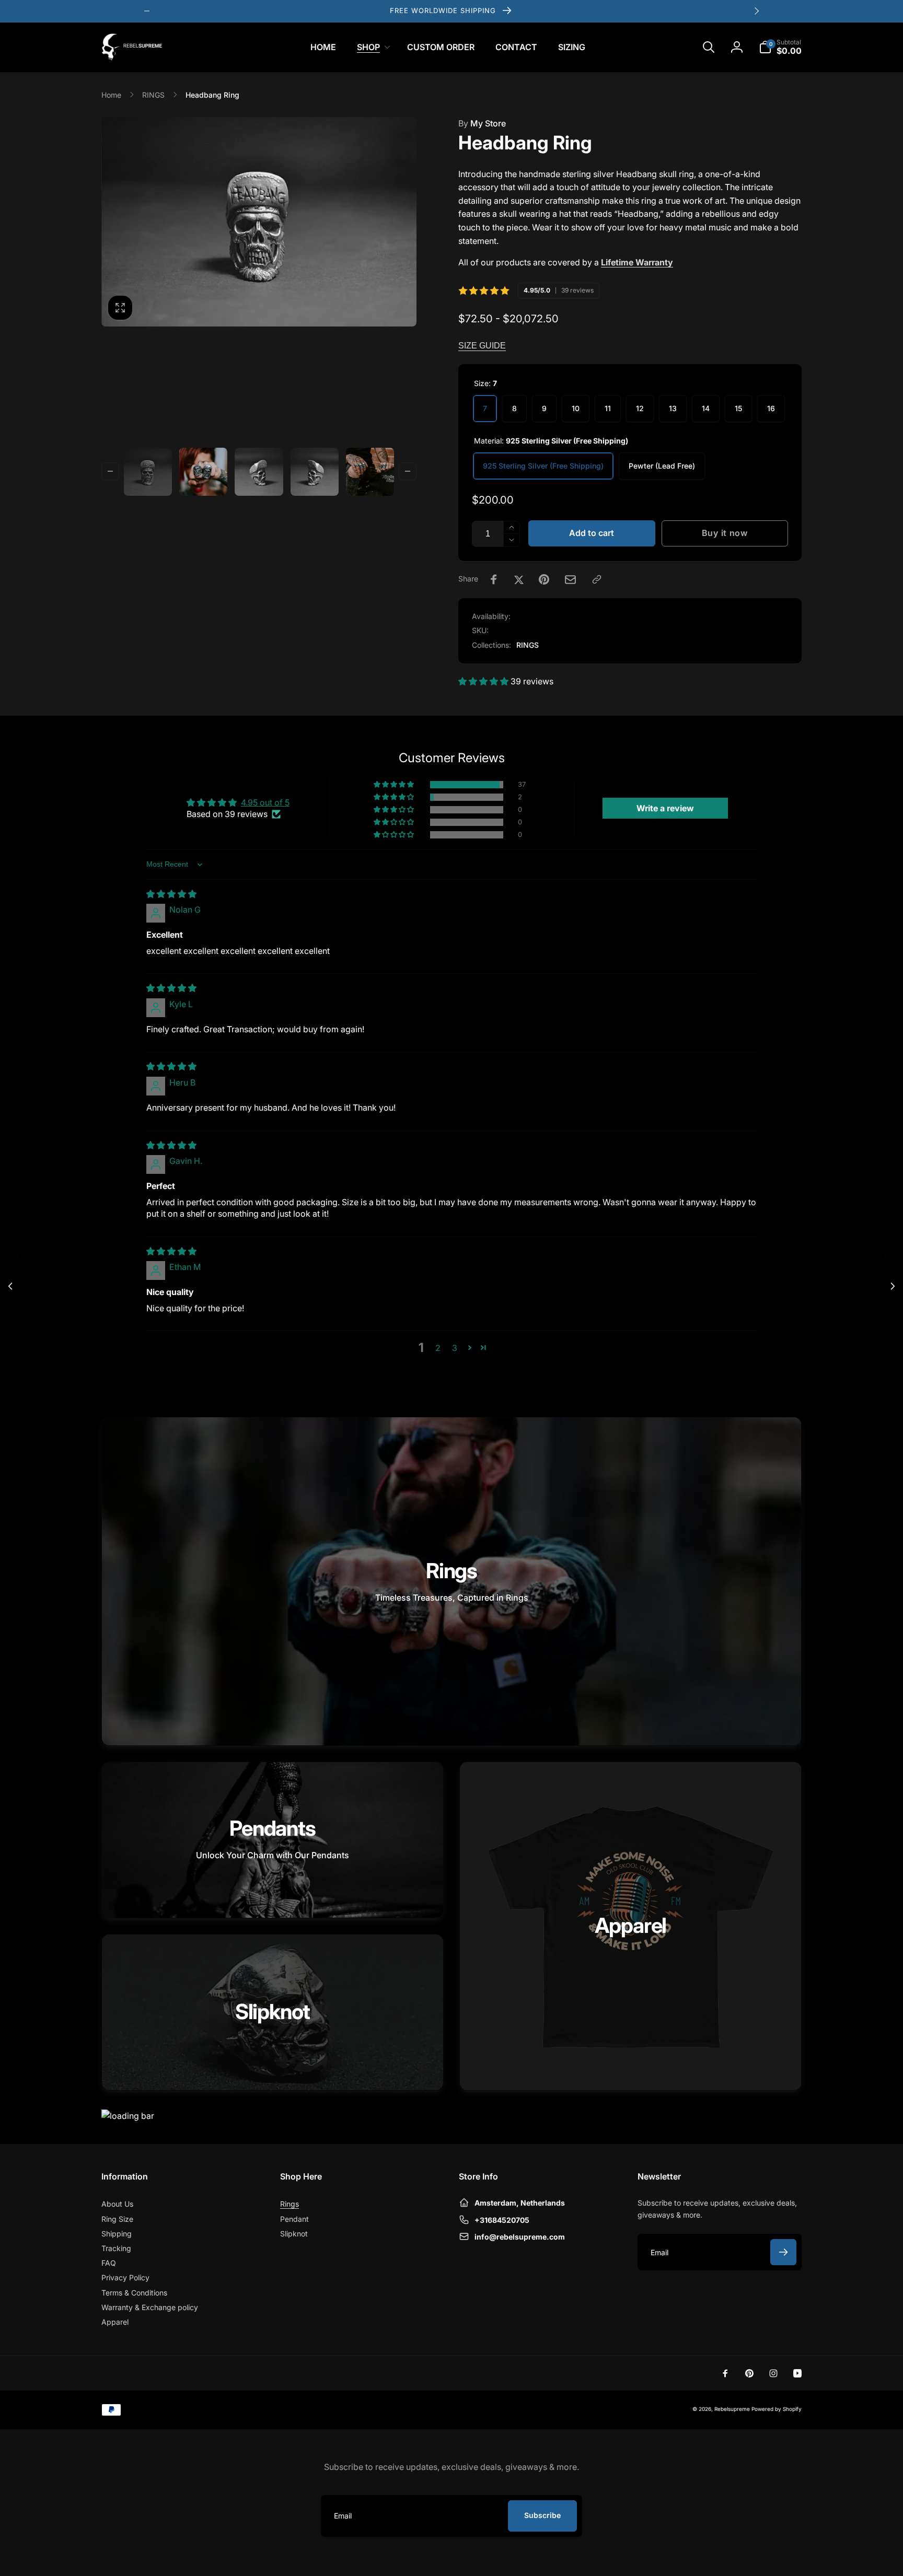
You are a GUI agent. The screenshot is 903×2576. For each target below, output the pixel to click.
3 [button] (455, 1348)
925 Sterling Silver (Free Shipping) (543, 466)
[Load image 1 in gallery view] (148, 472)
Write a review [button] (665, 808)
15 (738, 408)
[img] (171, 894)
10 (576, 408)
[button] (372, 47)
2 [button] (438, 1348)
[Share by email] (570, 580)
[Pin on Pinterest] (544, 579)
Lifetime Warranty (637, 262)
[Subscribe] (783, 2252)
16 (771, 408)
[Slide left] (147, 11)
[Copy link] (597, 579)
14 (706, 408)
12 (640, 408)
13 (673, 408)
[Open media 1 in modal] (259, 222)
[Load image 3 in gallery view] (259, 472)
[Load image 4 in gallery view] (315, 472)
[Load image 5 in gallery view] (370, 472)
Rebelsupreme (733, 2409)
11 (608, 408)
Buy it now (725, 533)
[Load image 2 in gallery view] (203, 472)
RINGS (528, 645)
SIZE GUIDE (482, 346)
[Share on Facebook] (494, 579)
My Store (482, 123)
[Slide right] (756, 11)
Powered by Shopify (777, 2409)
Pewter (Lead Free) (662, 466)
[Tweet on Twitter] (519, 579)
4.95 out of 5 (265, 802)
